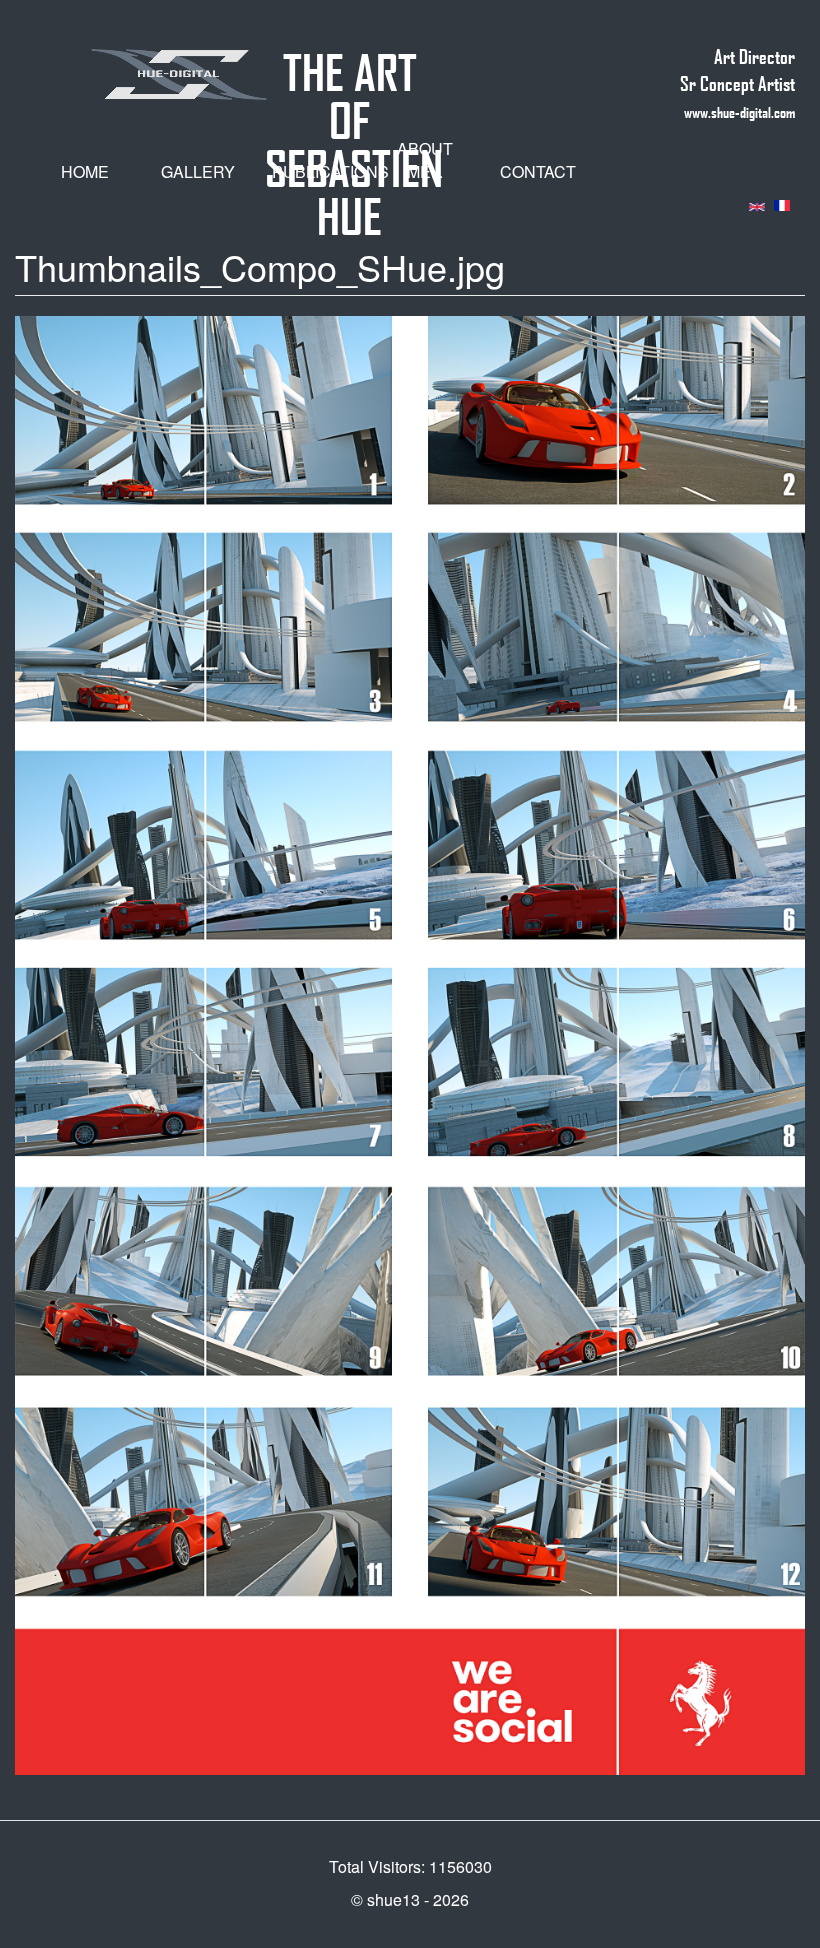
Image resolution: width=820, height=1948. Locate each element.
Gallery (198, 171)
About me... (425, 160)
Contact (538, 171)
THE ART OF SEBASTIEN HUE (354, 63)
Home (85, 171)
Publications (319, 171)
